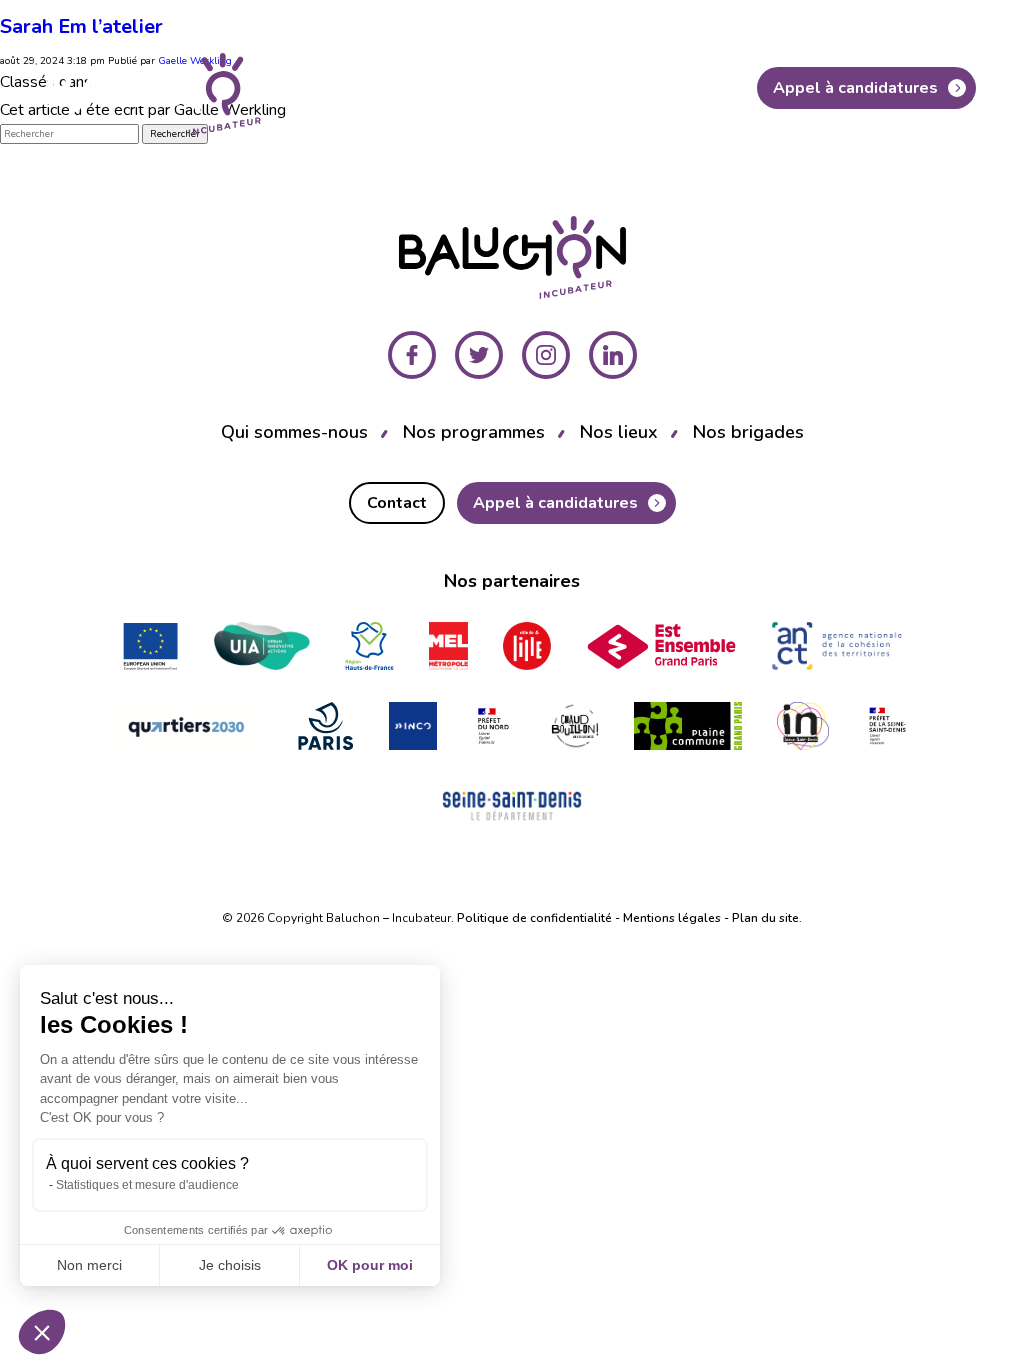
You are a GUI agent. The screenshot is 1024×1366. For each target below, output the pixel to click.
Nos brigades (748, 432)
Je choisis (230, 1265)
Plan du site (765, 918)
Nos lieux (619, 432)
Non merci (89, 1265)
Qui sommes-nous (294, 432)
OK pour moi (370, 1265)
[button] (42, 1332)
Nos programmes (474, 432)
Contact (685, 88)
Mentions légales (672, 918)
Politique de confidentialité (534, 918)
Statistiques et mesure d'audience (147, 1185)
